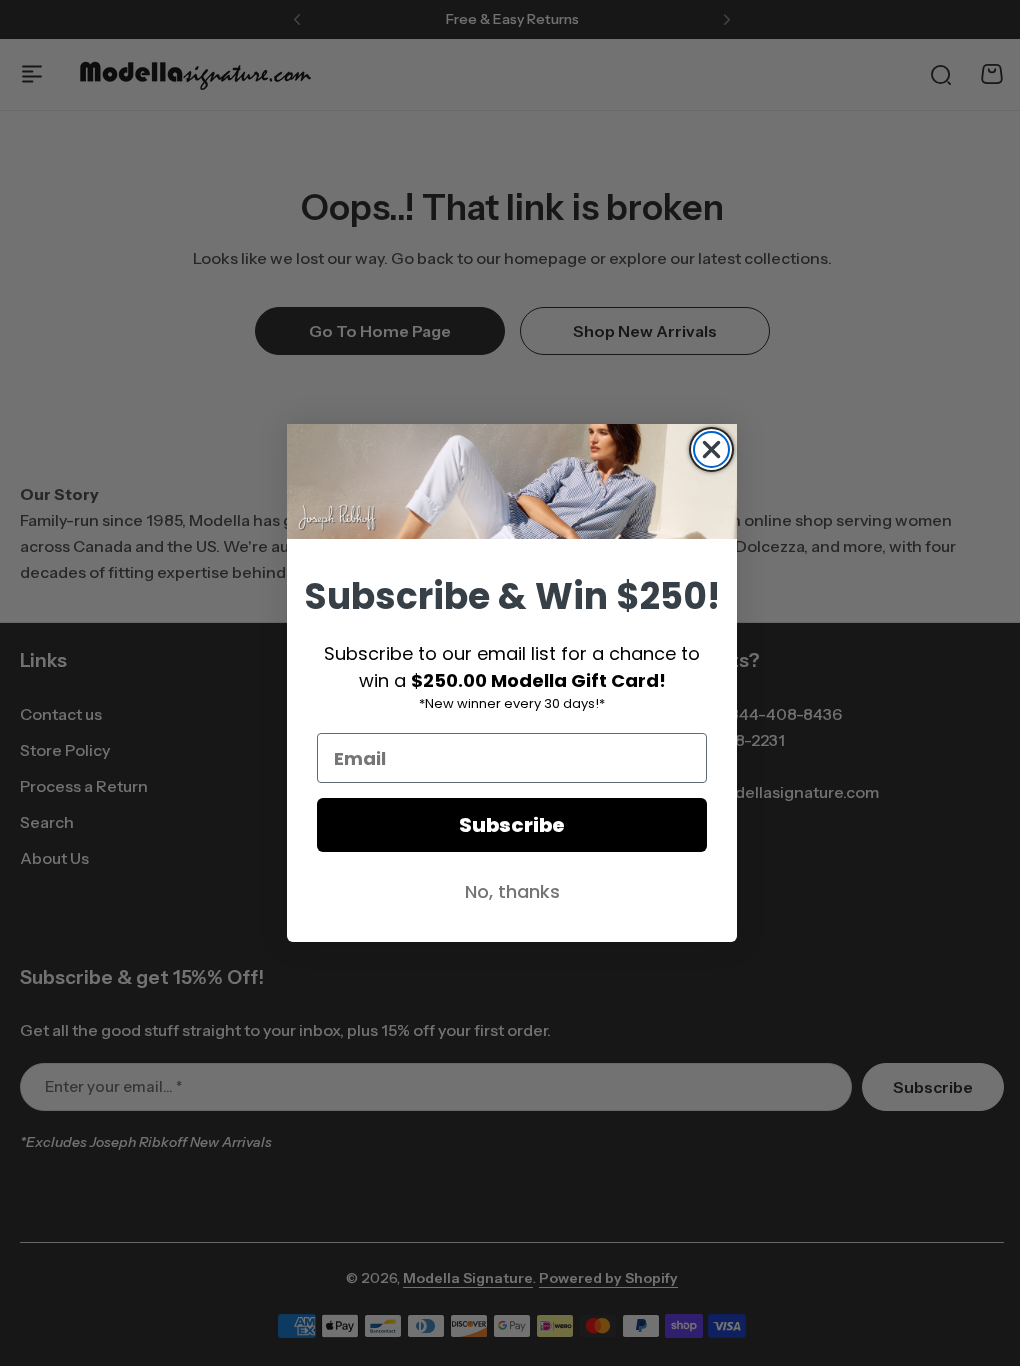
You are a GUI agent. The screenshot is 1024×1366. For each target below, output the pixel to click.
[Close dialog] (704, 449)
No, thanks (504, 891)
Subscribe (505, 825)
